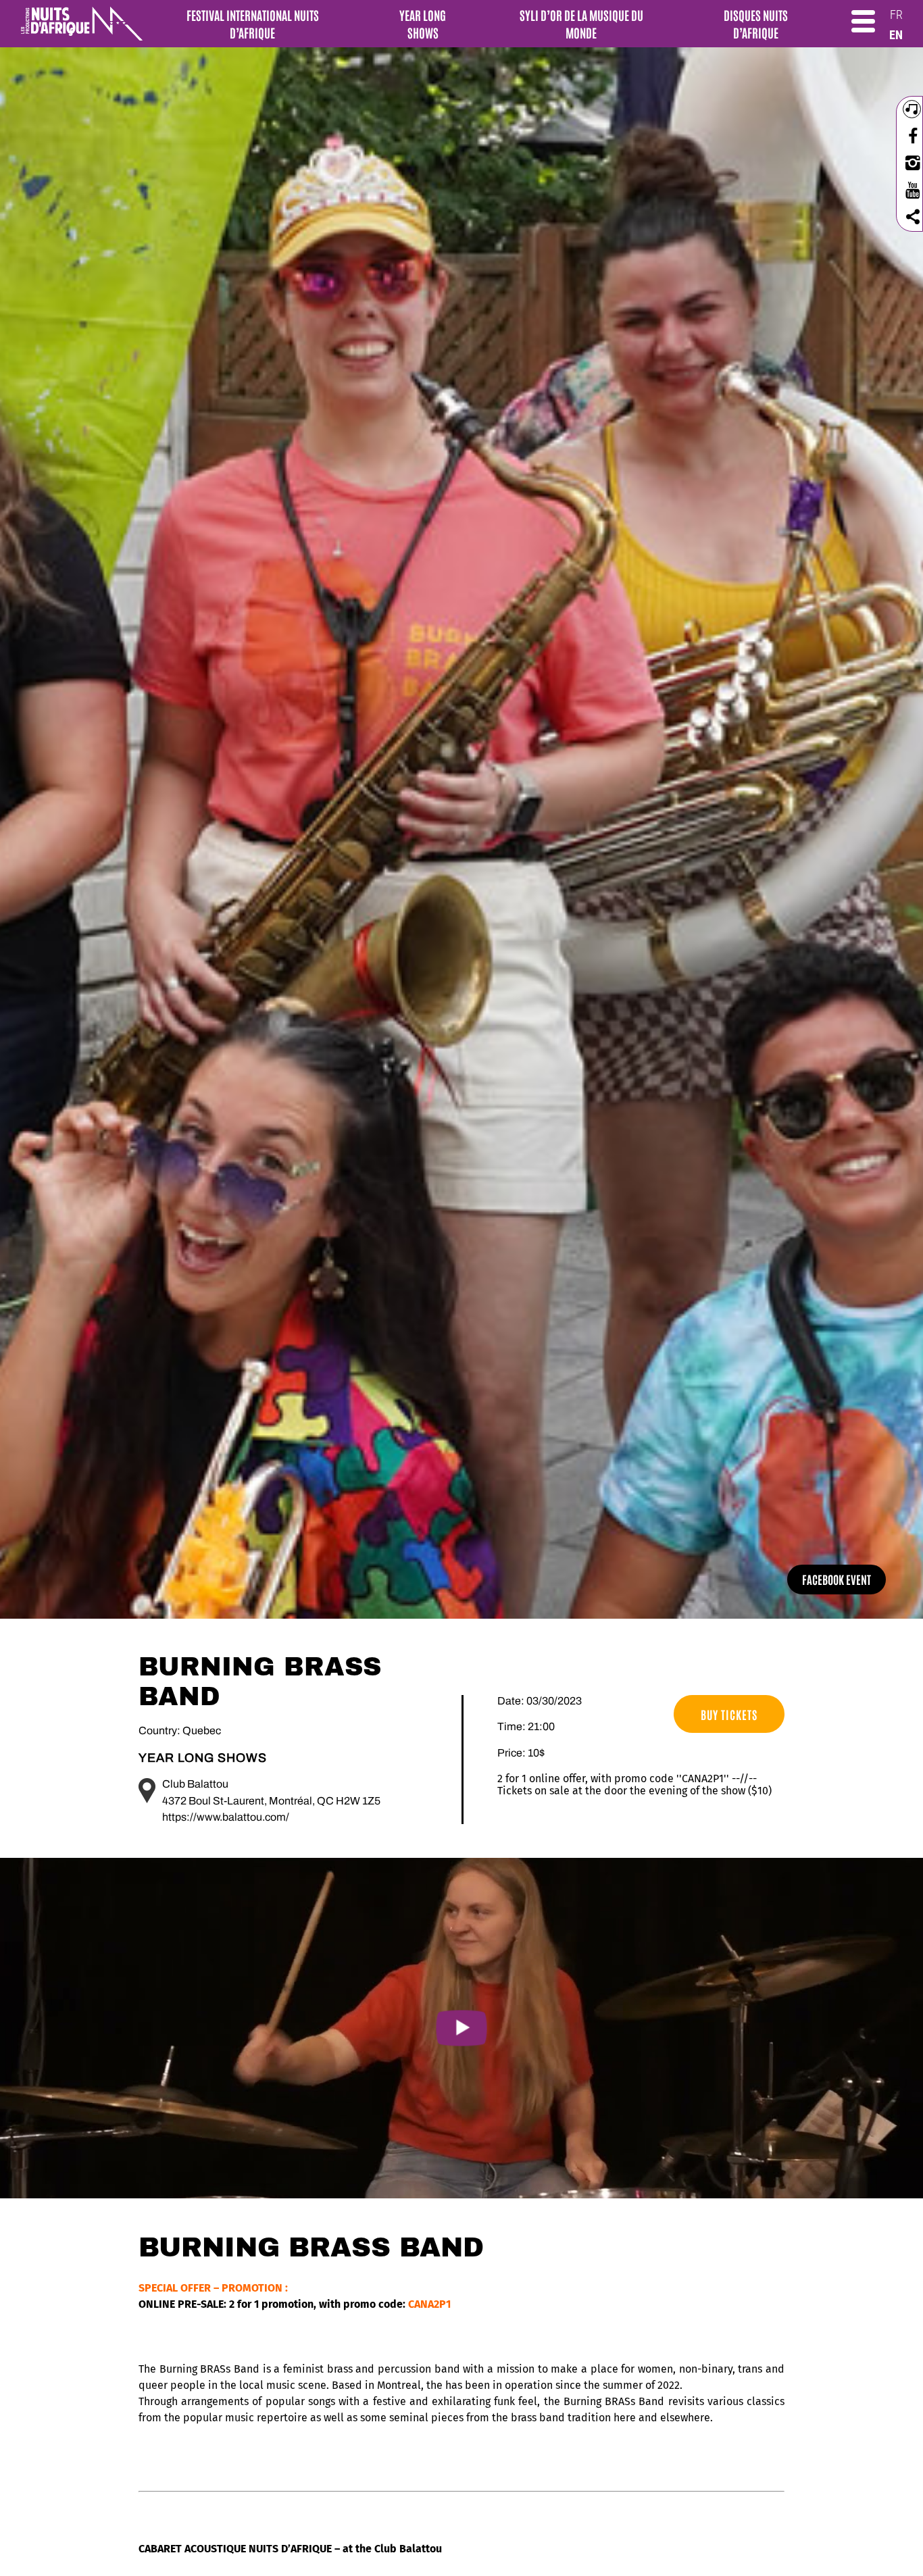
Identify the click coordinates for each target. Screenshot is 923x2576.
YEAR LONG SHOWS (423, 24)
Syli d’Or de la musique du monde (581, 24)
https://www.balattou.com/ (226, 1817)
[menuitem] (896, 15)
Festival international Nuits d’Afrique (253, 24)
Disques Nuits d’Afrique (756, 24)
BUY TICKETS (729, 1714)
